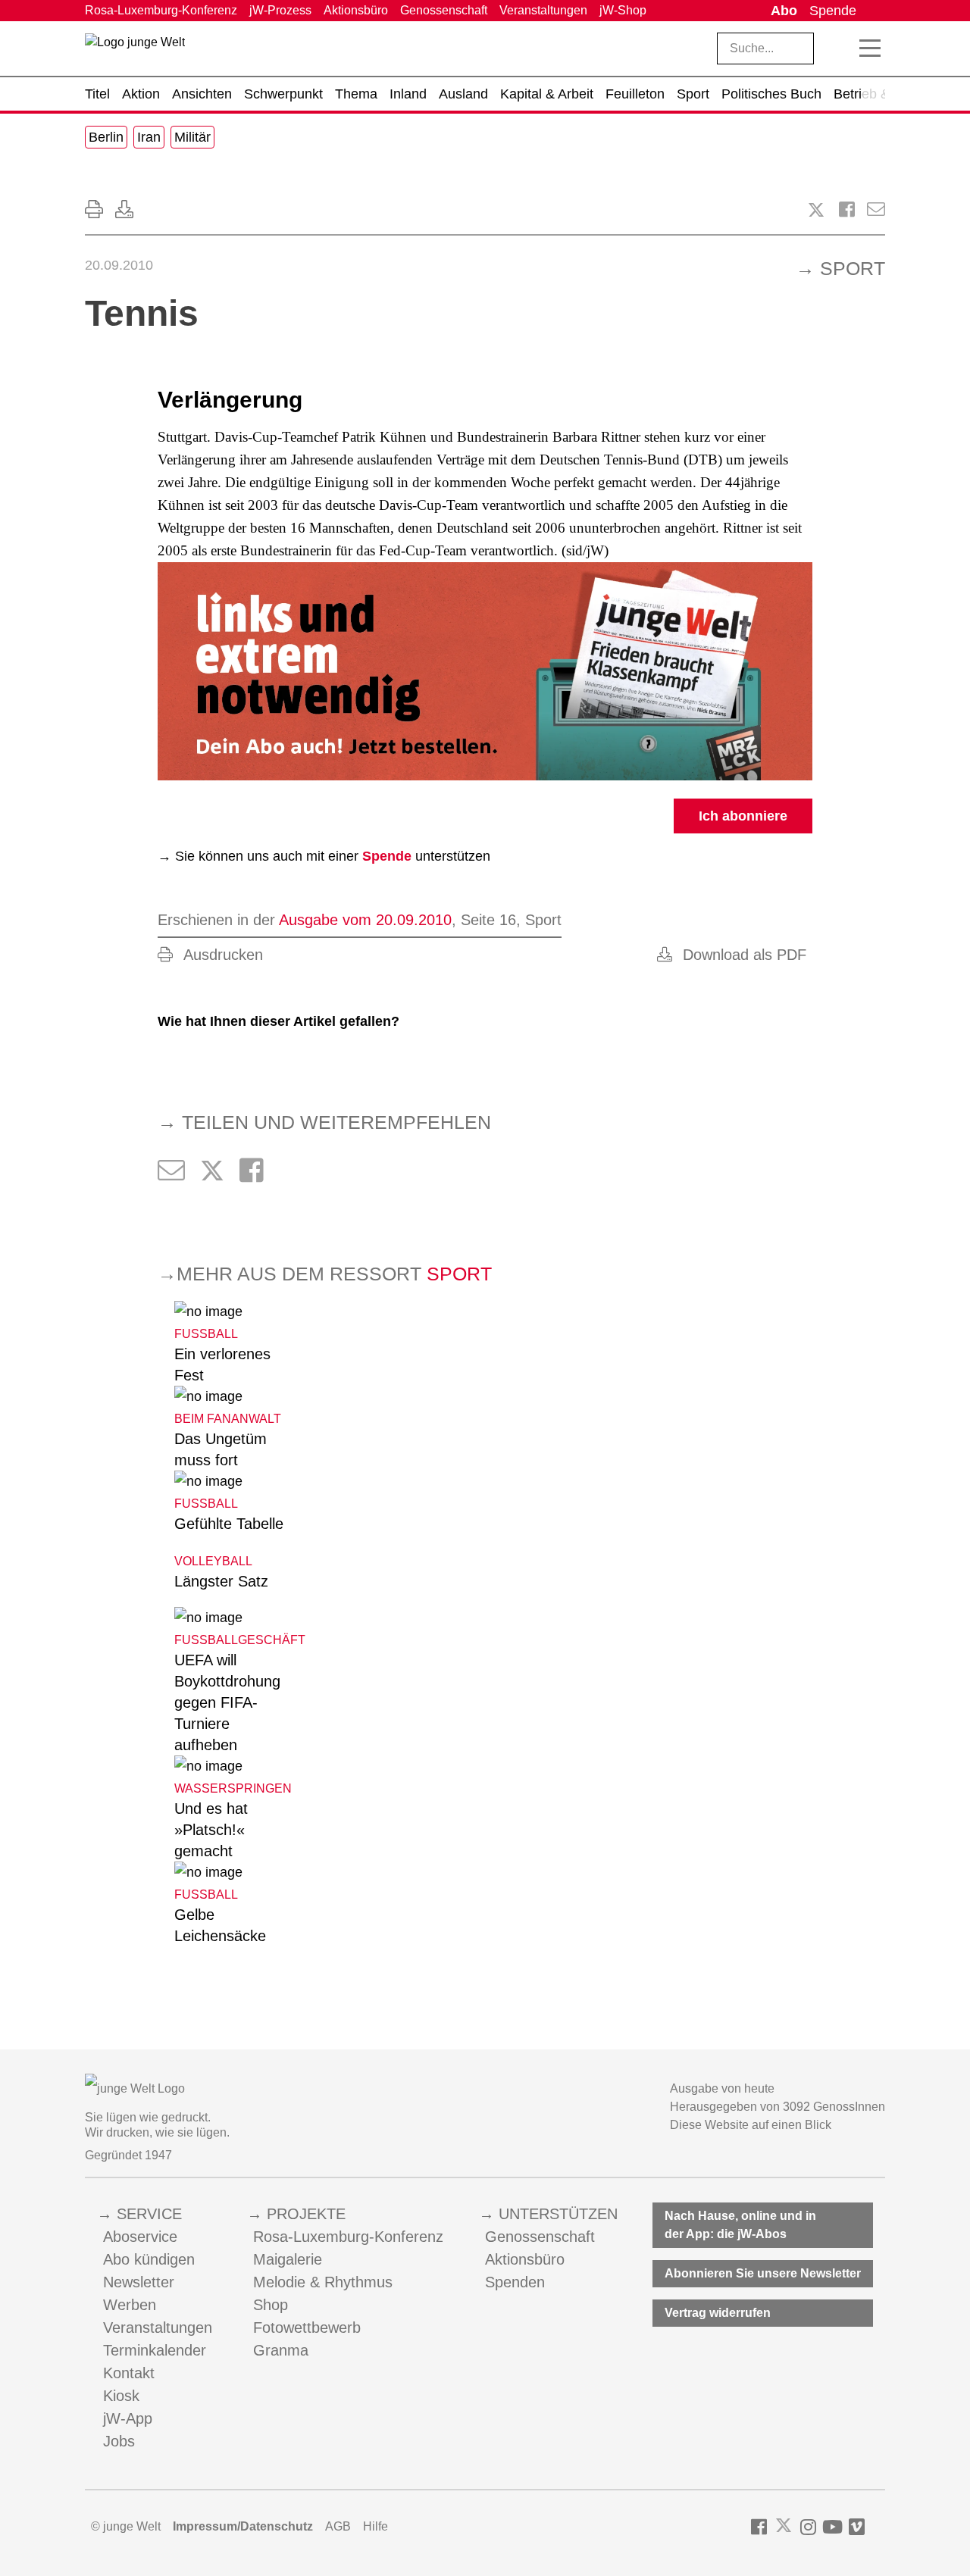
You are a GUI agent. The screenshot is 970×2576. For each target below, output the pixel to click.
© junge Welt (126, 2526)
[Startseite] (135, 52)
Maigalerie (288, 2259)
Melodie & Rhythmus (323, 2282)
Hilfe (375, 2526)
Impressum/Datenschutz (243, 2526)
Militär (192, 137)
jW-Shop (623, 10)
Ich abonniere (743, 816)
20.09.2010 (119, 265)
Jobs (119, 2441)
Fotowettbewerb (307, 2327)
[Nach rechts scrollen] (874, 94)
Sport (853, 268)
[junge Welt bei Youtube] (832, 2527)
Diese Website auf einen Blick (751, 2125)
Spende (833, 11)
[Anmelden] (874, 11)
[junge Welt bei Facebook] (759, 2527)
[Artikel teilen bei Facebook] (847, 209)
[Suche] (837, 48)
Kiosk (121, 2396)
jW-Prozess (280, 10)
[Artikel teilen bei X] (816, 210)
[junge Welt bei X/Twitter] (784, 2527)
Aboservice (140, 2237)
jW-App (128, 2418)
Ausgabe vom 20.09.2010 (365, 920)
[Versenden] (876, 209)
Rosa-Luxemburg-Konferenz (161, 10)
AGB (338, 2526)
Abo (784, 11)
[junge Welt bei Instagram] (808, 2527)
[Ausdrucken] (94, 209)
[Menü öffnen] (870, 48)
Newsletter (139, 2282)
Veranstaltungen (543, 10)
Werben (130, 2305)
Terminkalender (155, 2350)
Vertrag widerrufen (718, 2313)
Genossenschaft (444, 10)
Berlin (106, 137)
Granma (281, 2350)
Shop (271, 2305)
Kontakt (129, 2373)
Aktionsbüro (356, 10)
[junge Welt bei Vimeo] (857, 2527)
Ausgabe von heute (722, 2088)
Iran (149, 137)
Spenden (515, 2282)
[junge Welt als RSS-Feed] (878, 2527)
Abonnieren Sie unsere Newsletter (763, 2273)
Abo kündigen (149, 2259)
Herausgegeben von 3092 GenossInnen (778, 2107)
